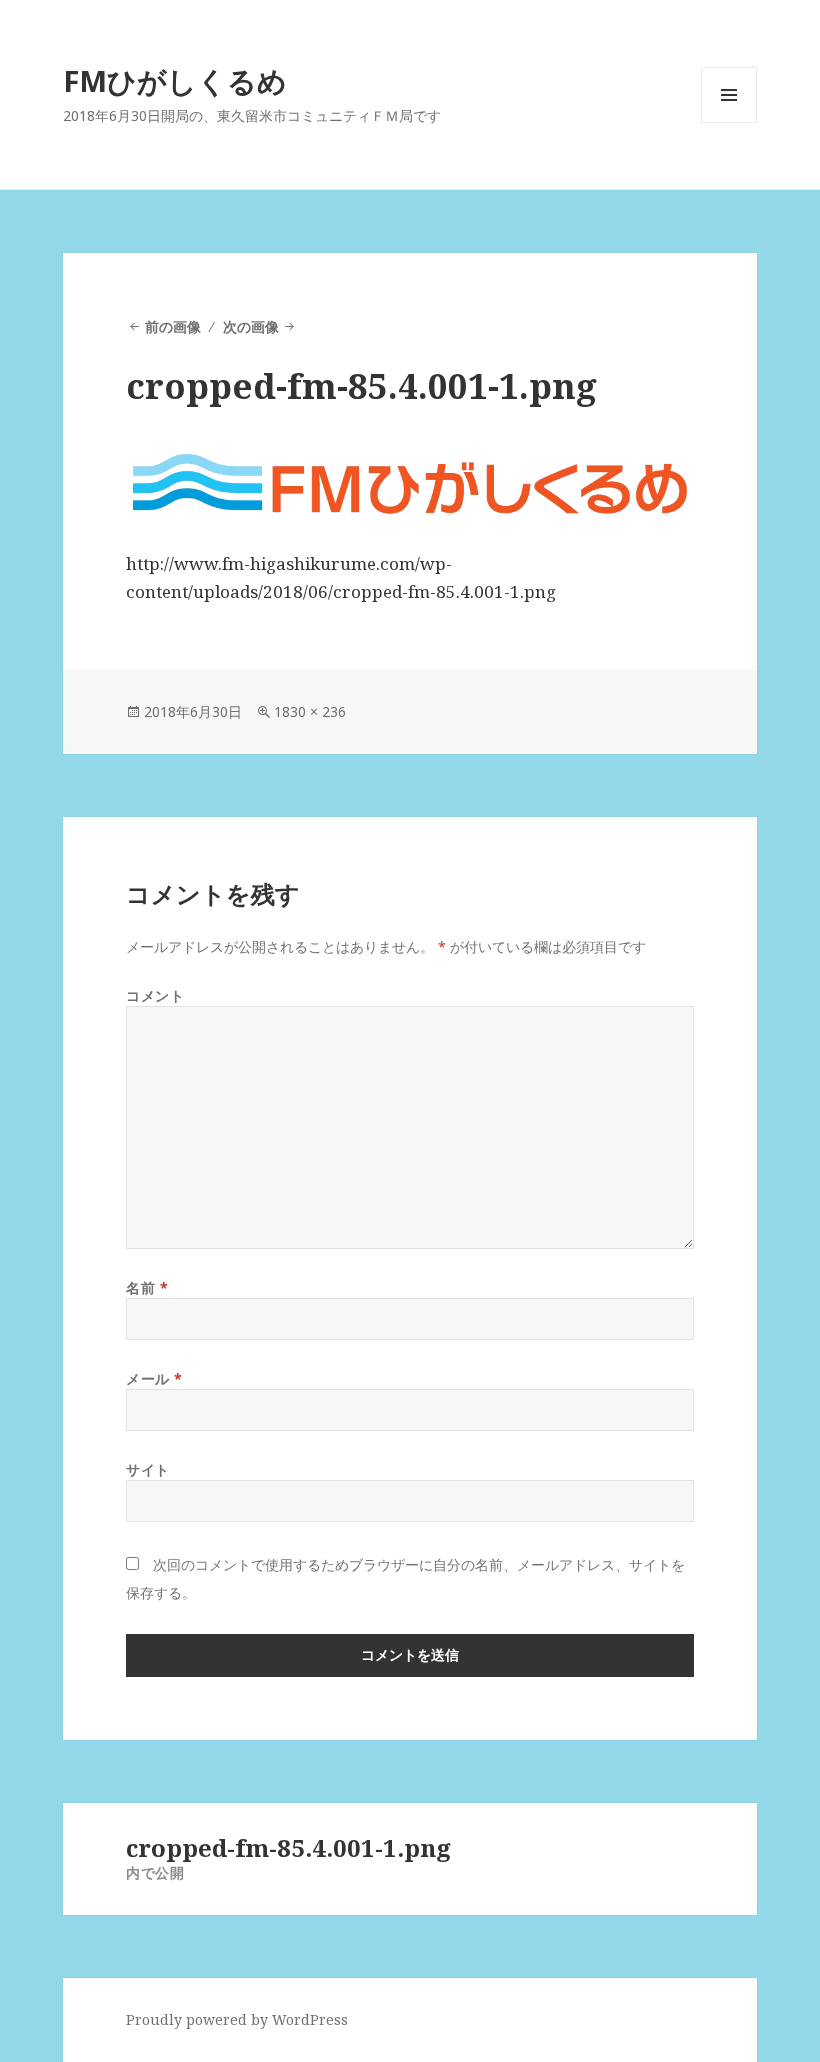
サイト (148, 1469)
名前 (147, 1287)
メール (154, 1378)
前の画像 (173, 326)
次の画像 (251, 326)
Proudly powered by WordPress (237, 2019)
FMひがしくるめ (175, 80)
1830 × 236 (310, 711)
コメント (155, 995)
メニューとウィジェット (729, 122)
